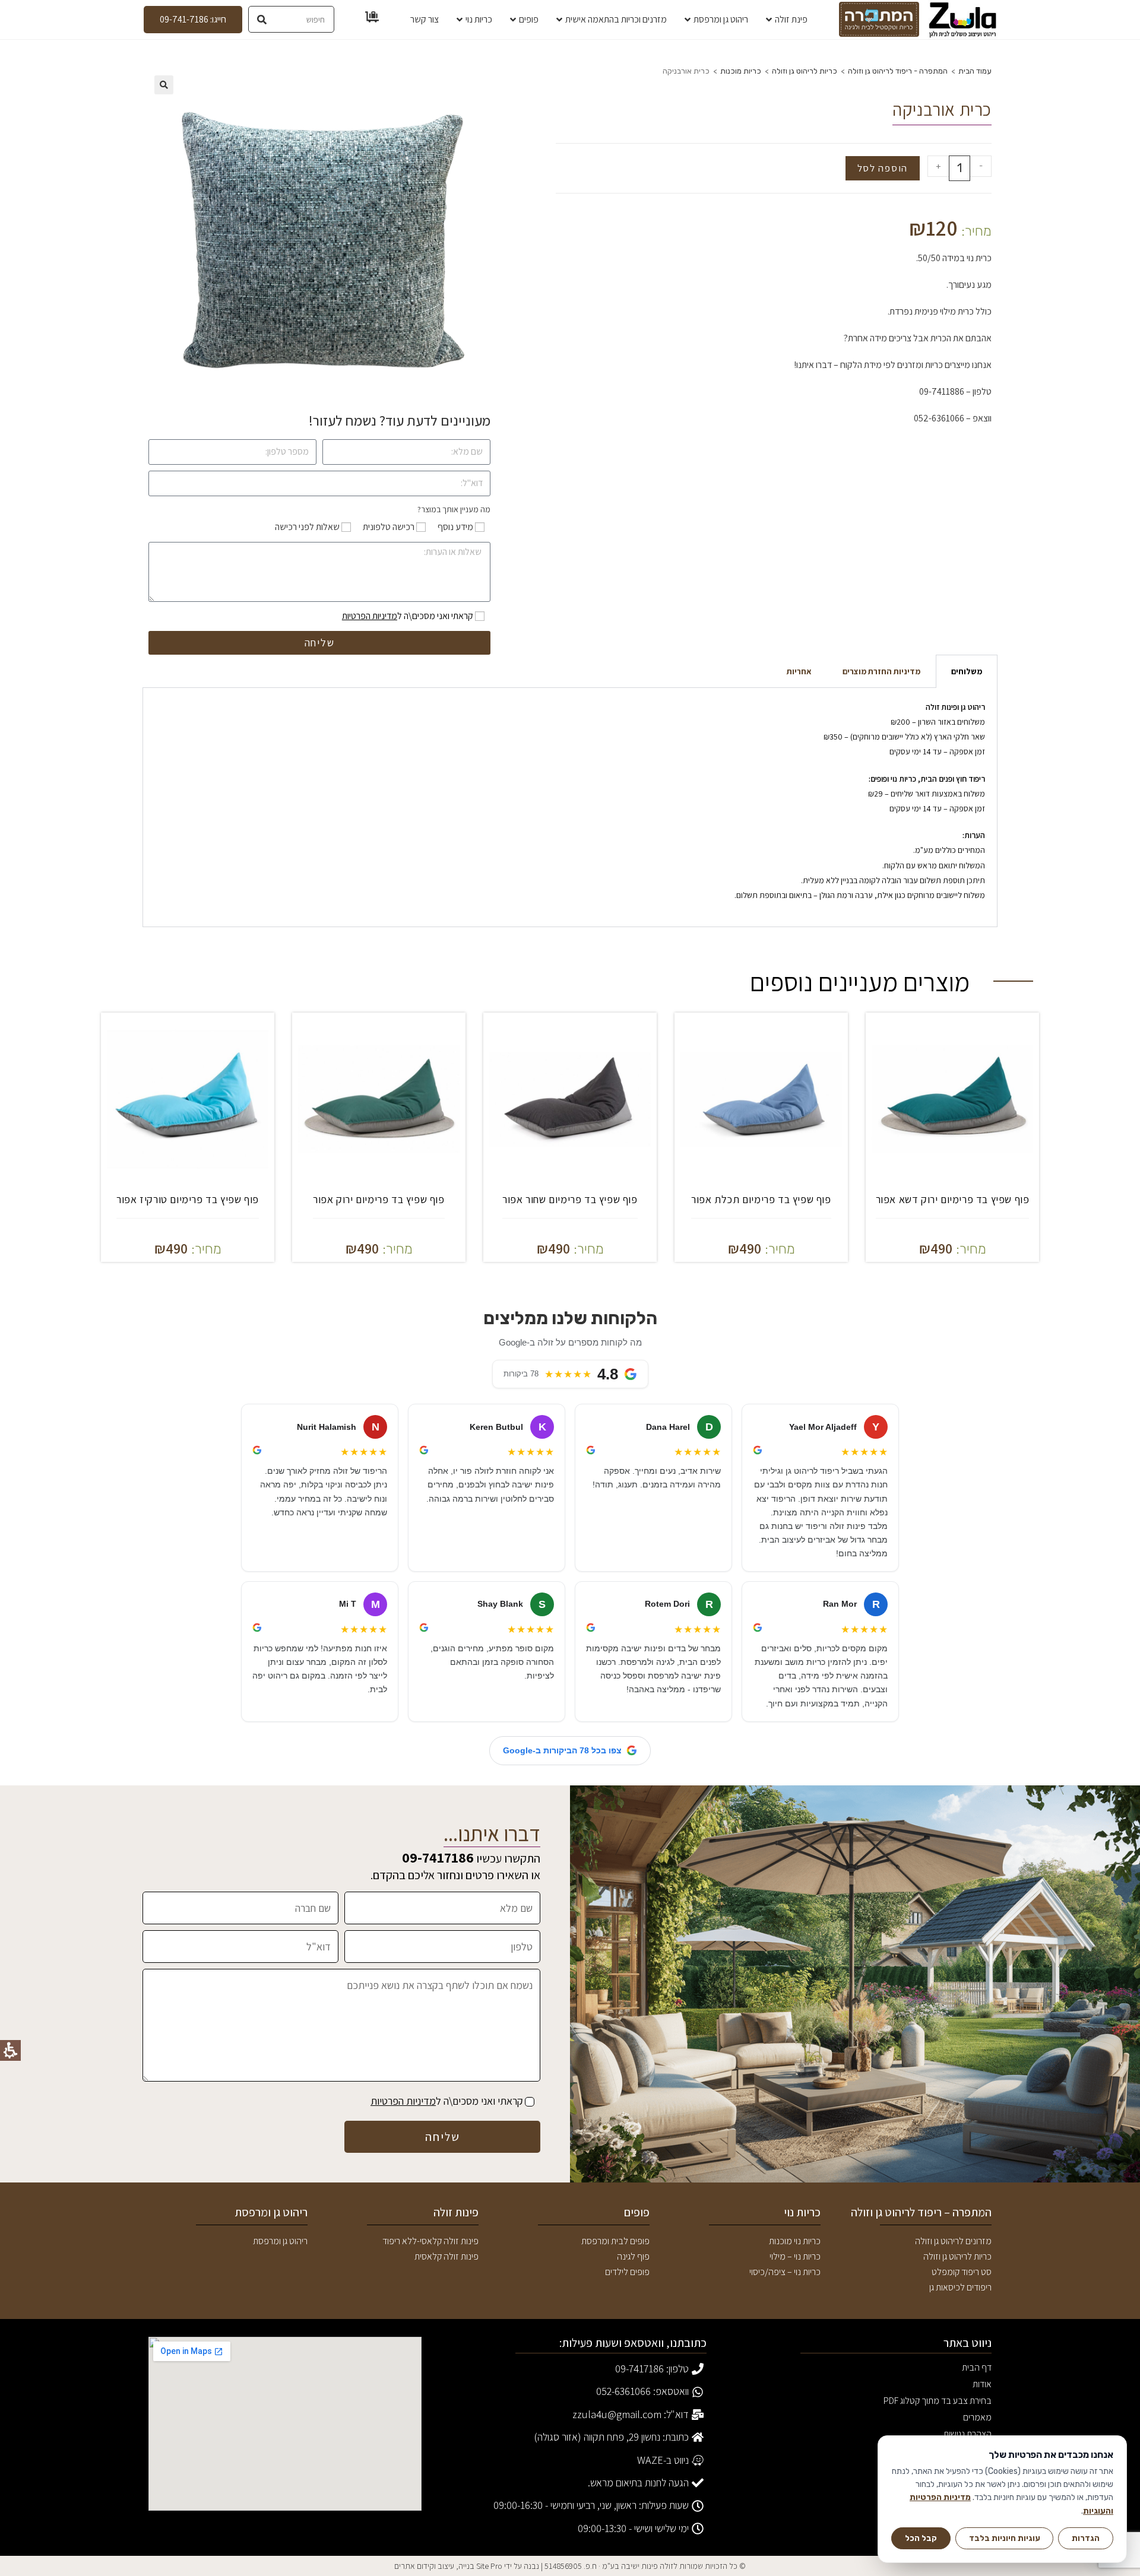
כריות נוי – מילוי (795, 2256)
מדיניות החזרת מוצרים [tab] (881, 671)
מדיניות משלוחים (963, 2500)
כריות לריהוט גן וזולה (805, 71)
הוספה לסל (883, 168)
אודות (982, 2384)
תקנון (983, 2467)
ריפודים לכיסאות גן (960, 2287)
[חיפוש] (262, 19)
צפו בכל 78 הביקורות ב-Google (562, 1750)
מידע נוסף (455, 527)
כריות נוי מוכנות (795, 2241)
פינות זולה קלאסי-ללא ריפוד (430, 2241)
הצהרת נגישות (968, 2434)
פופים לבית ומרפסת (615, 2241)
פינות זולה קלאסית (446, 2256)
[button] (164, 85)
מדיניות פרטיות (966, 2484)
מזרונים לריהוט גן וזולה (953, 2241)
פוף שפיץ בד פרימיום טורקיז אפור (188, 1199)
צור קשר (978, 2450)
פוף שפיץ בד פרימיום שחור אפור (570, 1199)
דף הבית (977, 2367)
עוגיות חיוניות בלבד (1005, 2538)
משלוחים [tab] (967, 671)
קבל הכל (921, 2538)
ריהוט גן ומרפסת (280, 2241)
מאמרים (977, 2417)
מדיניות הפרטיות (370, 616)
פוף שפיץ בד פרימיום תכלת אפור (761, 1199)
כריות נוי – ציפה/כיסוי (785, 2272)
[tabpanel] (570, 808)
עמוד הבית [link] (975, 71)
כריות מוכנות (741, 71)
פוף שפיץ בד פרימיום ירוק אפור (379, 1199)
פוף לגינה (633, 2256)
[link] (963, 20)
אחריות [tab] (799, 671)
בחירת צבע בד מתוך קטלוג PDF (938, 2402)
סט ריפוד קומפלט (962, 2272)
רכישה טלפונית (389, 527)
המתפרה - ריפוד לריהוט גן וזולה (898, 71)
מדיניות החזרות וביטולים (951, 2517)
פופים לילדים (627, 2272)
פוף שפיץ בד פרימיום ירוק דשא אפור (953, 1199)
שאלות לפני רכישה (307, 527)
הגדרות (1086, 2538)
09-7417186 (438, 1857)
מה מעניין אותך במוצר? (454, 509)
